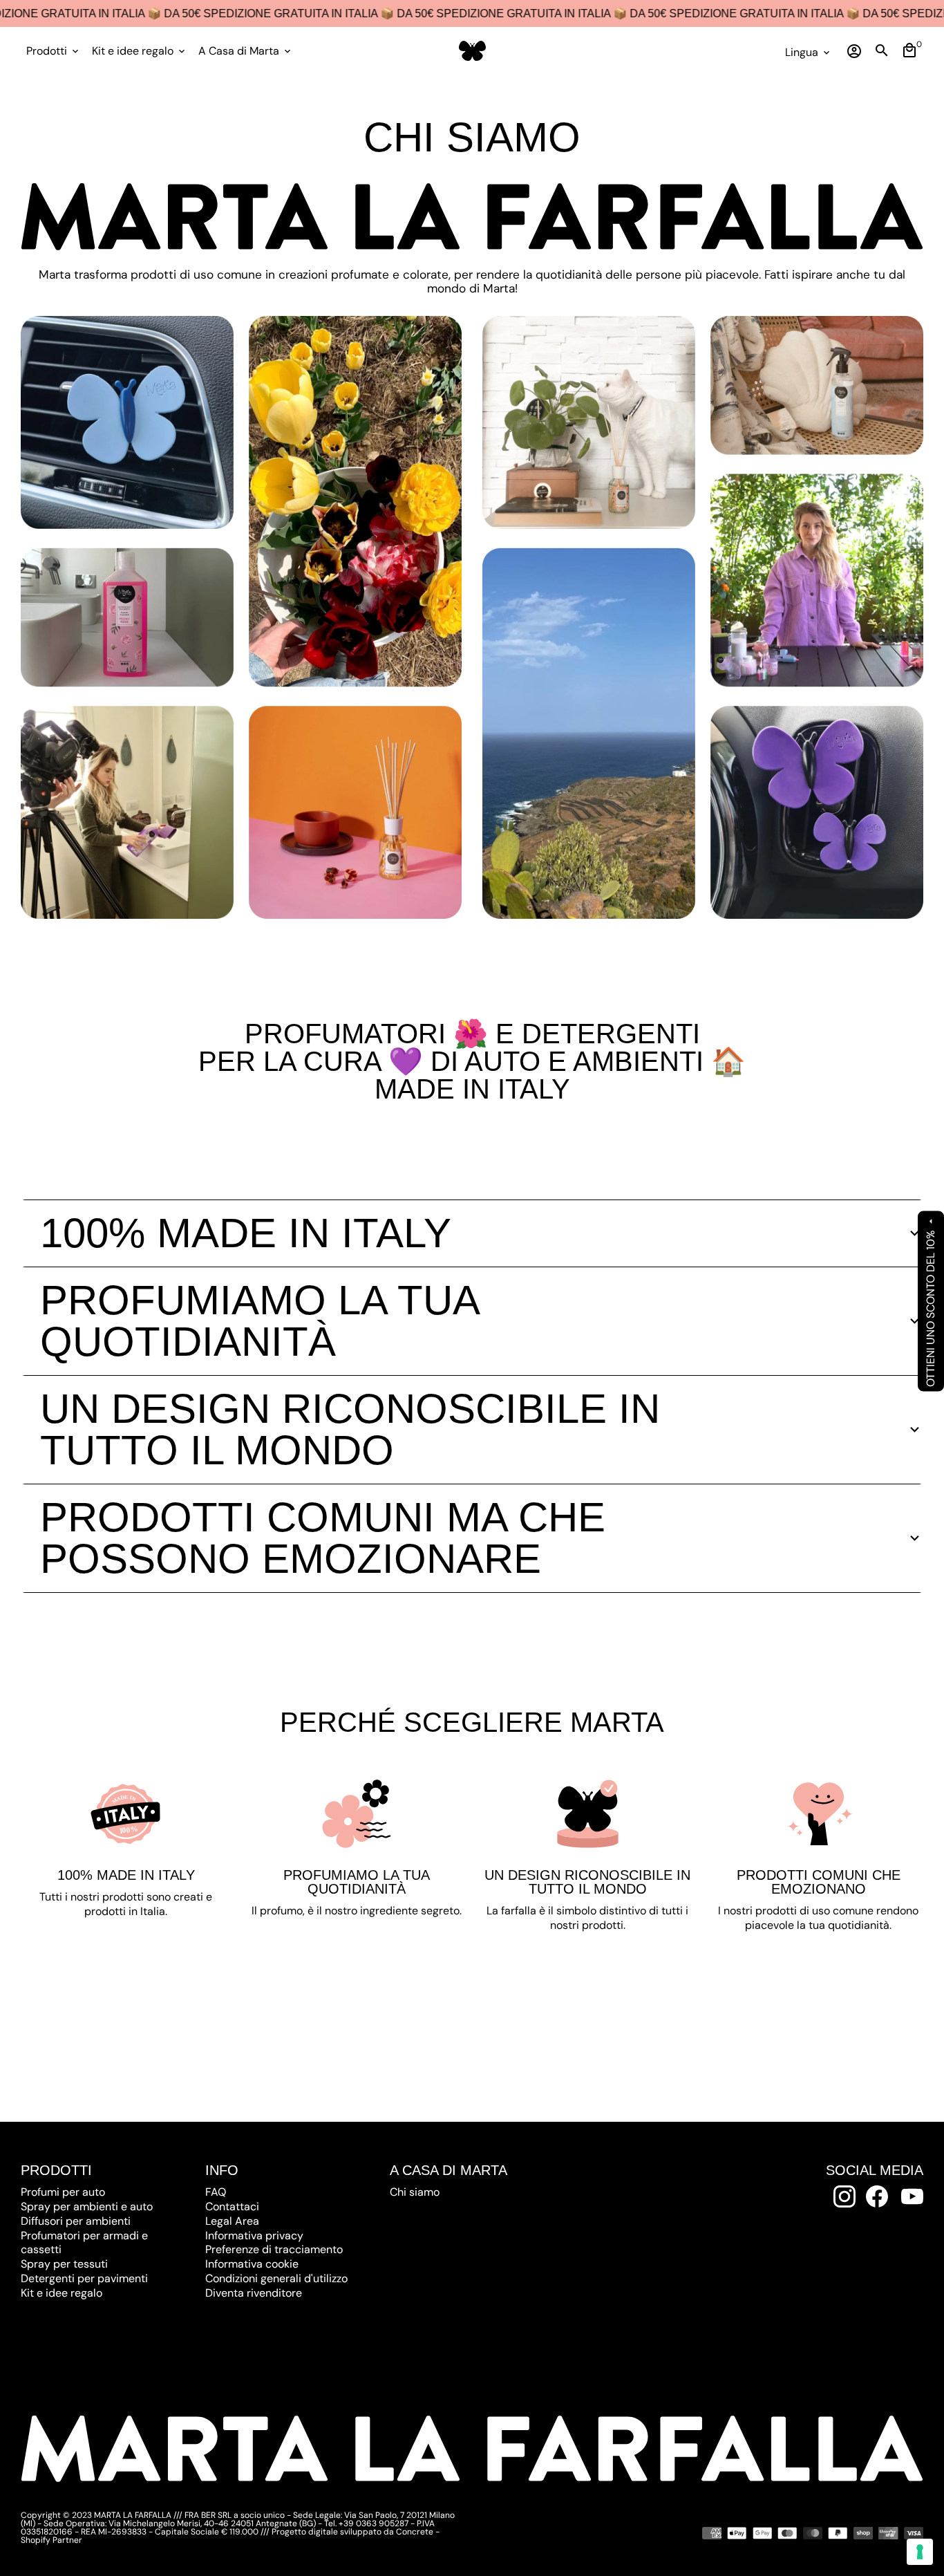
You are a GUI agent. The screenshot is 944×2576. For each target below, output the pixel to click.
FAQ (216, 2192)
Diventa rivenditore (254, 2293)
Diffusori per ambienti (76, 2221)
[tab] (472, 1233)
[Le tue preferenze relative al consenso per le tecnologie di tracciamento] (920, 2552)
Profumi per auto (63, 2192)
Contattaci (232, 2206)
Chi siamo (415, 2192)
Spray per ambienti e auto (87, 2206)
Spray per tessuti (64, 2264)
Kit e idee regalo (140, 51)
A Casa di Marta (246, 51)
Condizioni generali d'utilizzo (276, 2278)
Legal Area (232, 2221)
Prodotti (54, 51)
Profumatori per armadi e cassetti (84, 2243)
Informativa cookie (252, 2264)
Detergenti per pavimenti (84, 2278)
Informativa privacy (254, 2236)
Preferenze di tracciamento (274, 2249)
